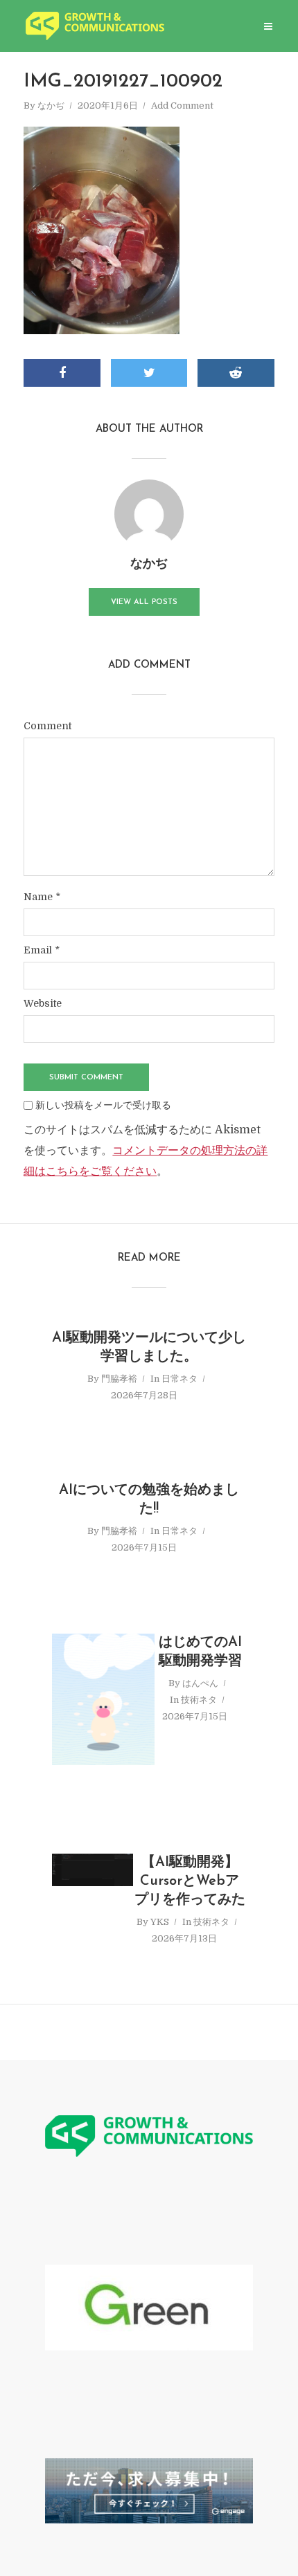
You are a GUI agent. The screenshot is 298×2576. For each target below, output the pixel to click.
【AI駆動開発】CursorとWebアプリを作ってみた (190, 1881)
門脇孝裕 (119, 1379)
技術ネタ (199, 1700)
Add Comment (182, 106)
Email (42, 950)
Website (43, 1003)
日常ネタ (179, 1379)
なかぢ (51, 106)
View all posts (144, 602)
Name (42, 897)
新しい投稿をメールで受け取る (103, 1105)
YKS (160, 1922)
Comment (47, 726)
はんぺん (200, 1683)
